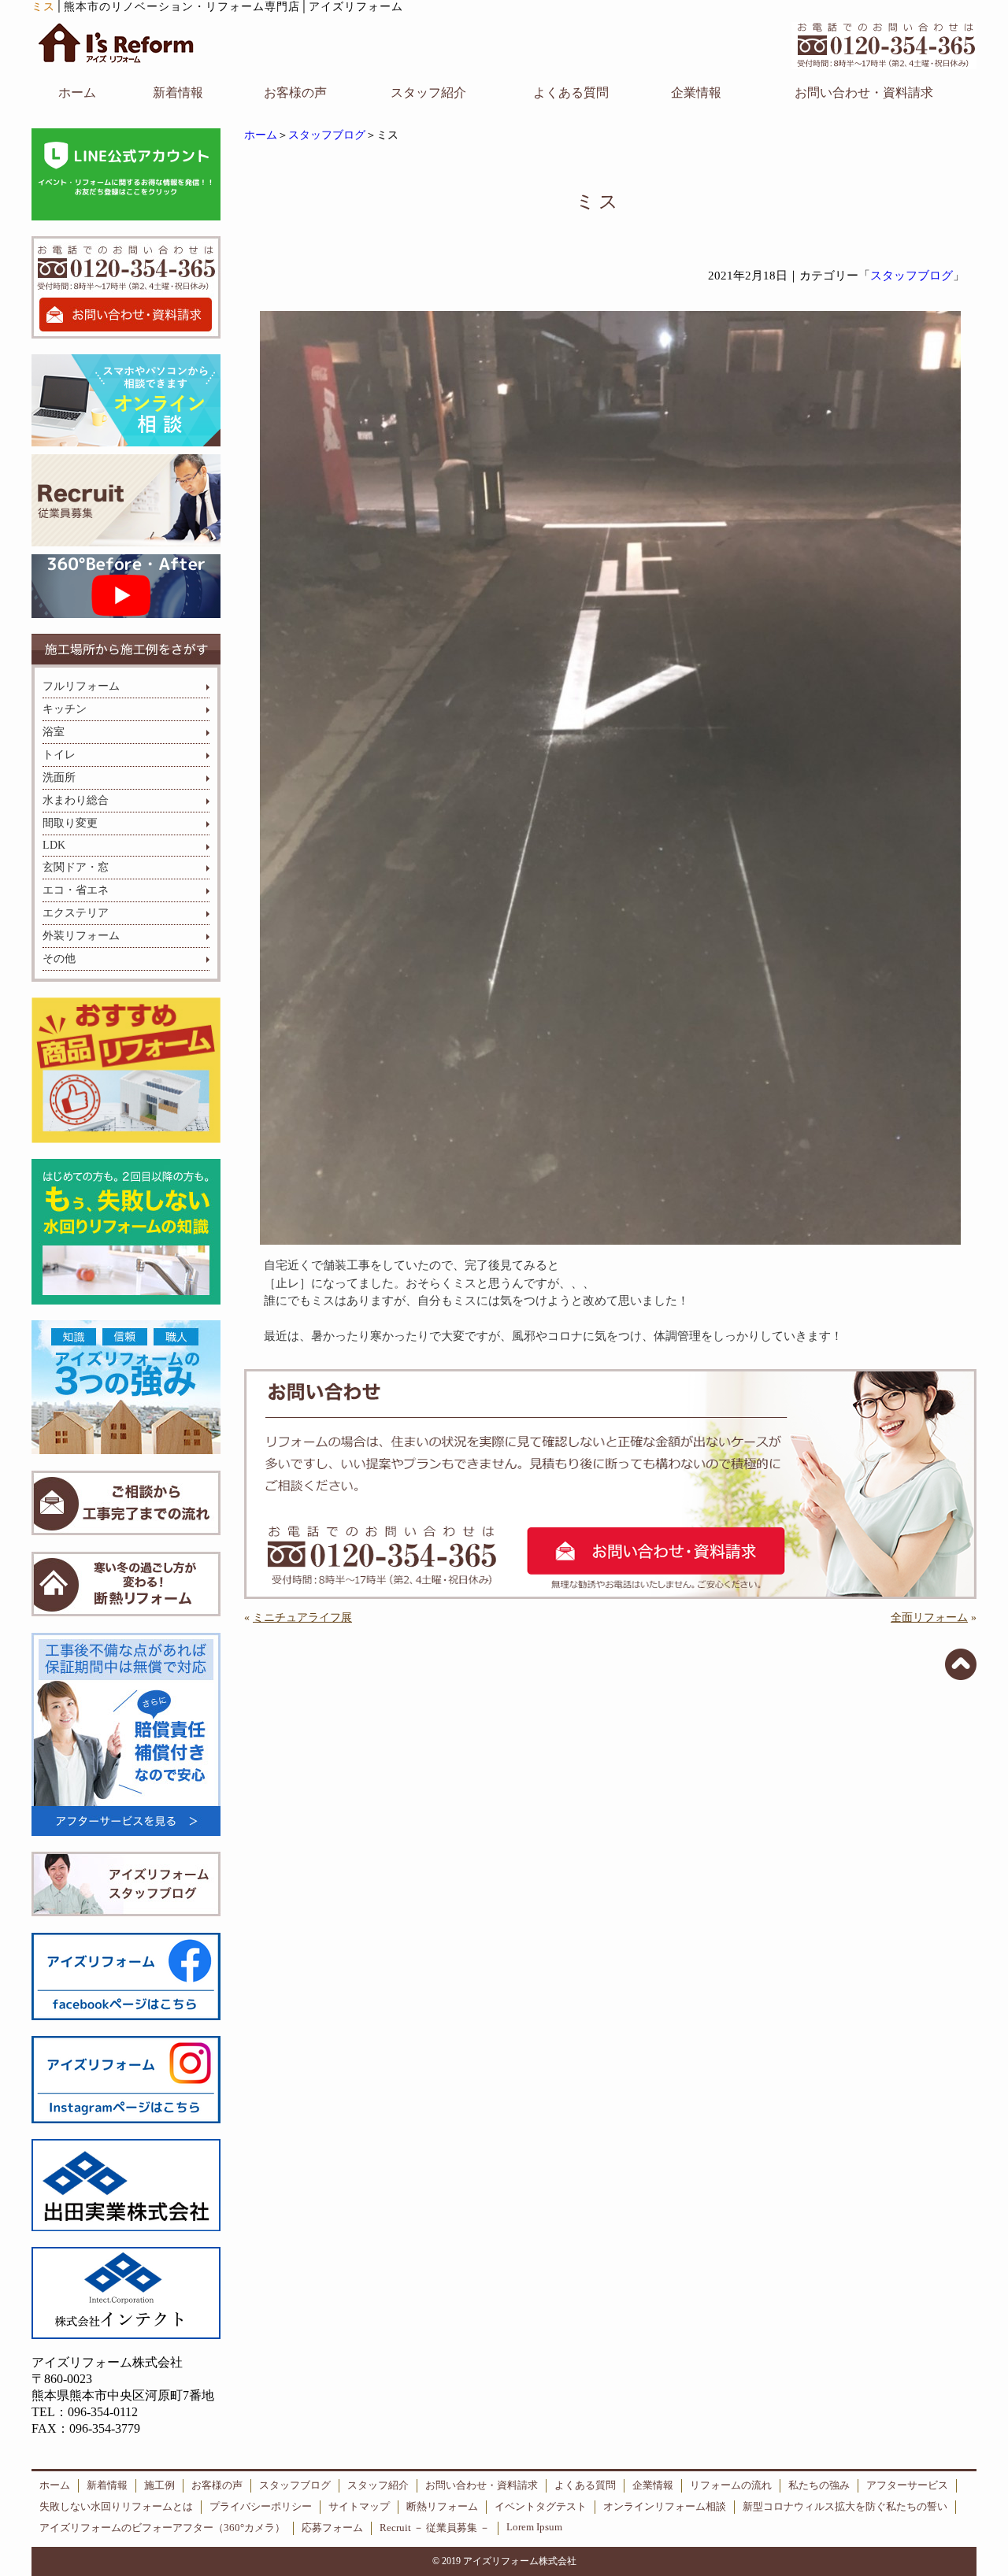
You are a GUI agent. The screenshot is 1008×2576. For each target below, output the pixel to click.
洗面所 (59, 777)
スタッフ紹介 (428, 93)
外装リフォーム (81, 936)
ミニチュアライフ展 (302, 1617)
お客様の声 (295, 93)
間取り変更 (70, 823)
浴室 (54, 732)
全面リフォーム (929, 1617)
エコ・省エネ (76, 890)
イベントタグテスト (541, 2507)
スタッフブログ (327, 135)
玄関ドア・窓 (76, 867)
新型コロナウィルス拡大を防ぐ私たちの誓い (845, 2507)
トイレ (59, 755)
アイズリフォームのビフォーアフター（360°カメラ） (162, 2528)
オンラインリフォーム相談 (665, 2507)
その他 (59, 959)
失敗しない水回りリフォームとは (116, 2507)
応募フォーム (332, 2528)
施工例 (159, 2485)
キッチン (65, 709)
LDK (54, 845)
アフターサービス (907, 2485)
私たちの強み (819, 2485)
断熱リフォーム (442, 2507)
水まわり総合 (76, 800)
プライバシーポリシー (261, 2507)
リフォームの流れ (731, 2485)
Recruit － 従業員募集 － (435, 2528)
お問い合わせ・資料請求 (864, 93)
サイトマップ (359, 2507)
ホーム (77, 93)
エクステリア (76, 913)
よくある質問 (571, 93)
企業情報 (696, 93)
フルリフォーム (81, 686)
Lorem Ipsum (534, 2527)
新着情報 (178, 93)
